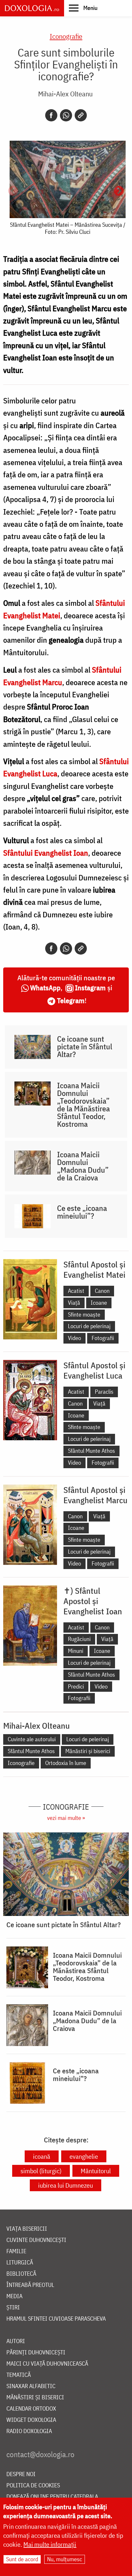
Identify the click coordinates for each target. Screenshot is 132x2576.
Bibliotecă (21, 2274)
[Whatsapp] (66, 115)
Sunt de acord (22, 2559)
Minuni (76, 1651)
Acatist (76, 1291)
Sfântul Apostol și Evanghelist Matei (94, 1269)
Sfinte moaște (84, 1314)
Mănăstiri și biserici (88, 1751)
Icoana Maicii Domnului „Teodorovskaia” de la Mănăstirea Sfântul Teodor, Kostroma (83, 1105)
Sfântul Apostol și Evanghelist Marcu (95, 1495)
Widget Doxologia (31, 2420)
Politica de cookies (33, 2486)
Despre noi (21, 2474)
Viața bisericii (27, 2229)
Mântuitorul (96, 2171)
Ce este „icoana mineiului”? (82, 1212)
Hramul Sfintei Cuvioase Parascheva (56, 2319)
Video (74, 1338)
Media (14, 2296)
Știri (13, 2308)
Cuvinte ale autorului (32, 1739)
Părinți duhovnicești (36, 2353)
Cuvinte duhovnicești (36, 2240)
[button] (83, 8)
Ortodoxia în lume (66, 1763)
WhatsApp (45, 988)
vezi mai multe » (66, 1818)
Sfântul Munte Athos (91, 1451)
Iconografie (66, 36)
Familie (16, 2251)
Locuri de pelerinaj (89, 1326)
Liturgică (20, 2263)
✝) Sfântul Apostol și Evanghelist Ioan (93, 1601)
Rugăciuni (79, 1639)
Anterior (13, 191)
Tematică (19, 2375)
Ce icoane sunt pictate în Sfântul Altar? (85, 1046)
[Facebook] (51, 115)
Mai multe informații (50, 2544)
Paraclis (104, 1392)
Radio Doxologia (29, 2431)
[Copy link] (81, 115)
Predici (76, 1686)
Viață (74, 1303)
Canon (102, 1291)
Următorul (119, 191)
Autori (16, 2341)
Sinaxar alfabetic (31, 2386)
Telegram (71, 1000)
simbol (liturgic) (41, 2171)
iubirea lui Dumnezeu (66, 2185)
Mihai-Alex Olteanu (65, 94)
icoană (42, 2156)
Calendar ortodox (31, 2409)
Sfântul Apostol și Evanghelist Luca (94, 1370)
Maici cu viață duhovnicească (47, 2364)
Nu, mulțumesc (65, 2559)
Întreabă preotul (30, 2285)
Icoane (99, 1303)
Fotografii (103, 1338)
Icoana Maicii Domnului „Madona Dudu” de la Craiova (83, 1166)
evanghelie (84, 2156)
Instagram (90, 988)
